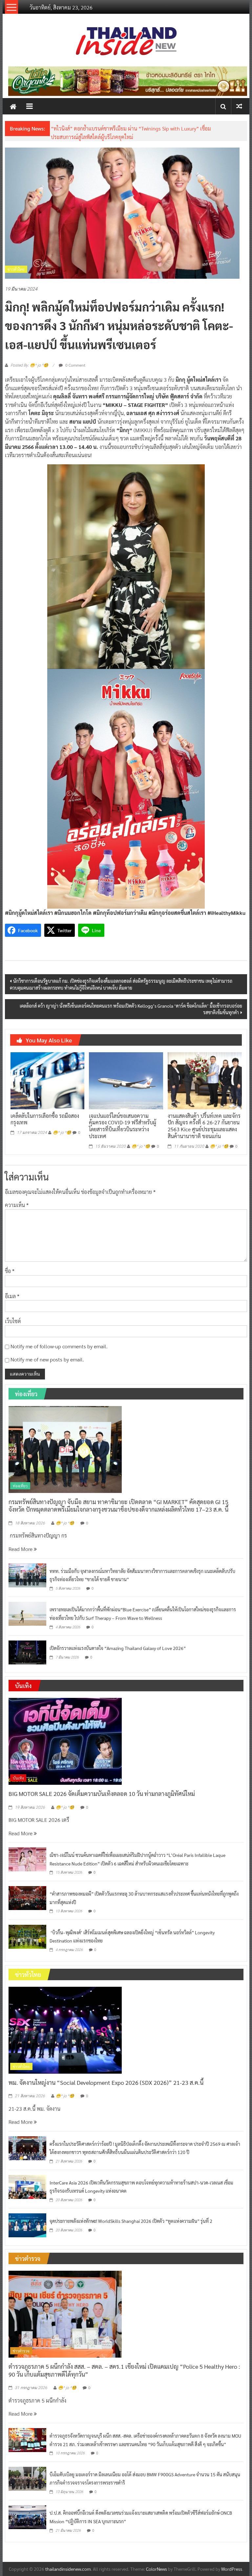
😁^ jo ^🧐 (62, 1133)
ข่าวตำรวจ (21, 2351)
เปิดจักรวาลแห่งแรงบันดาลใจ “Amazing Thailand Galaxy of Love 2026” (118, 1648)
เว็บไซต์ (13, 1321)
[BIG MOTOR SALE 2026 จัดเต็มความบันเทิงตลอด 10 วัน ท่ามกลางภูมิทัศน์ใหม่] (65, 1741)
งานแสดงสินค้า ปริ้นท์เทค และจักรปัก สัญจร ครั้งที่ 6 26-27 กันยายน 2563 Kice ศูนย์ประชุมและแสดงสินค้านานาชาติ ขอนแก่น (204, 1126)
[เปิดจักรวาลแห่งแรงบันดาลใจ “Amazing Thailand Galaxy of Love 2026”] (27, 1652)
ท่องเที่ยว (20, 1486)
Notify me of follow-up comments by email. (59, 1346)
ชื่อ (10, 1271)
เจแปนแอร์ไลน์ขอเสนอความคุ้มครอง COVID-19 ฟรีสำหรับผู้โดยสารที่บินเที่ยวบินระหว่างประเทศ (123, 1126)
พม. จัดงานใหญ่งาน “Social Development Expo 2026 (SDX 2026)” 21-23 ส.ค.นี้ (106, 2082)
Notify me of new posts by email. (47, 1359)
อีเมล (12, 1296)
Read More (21, 1549)
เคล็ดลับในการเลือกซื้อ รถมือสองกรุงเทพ (45, 1119)
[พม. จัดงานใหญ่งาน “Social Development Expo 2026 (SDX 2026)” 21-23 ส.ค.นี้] (65, 2029)
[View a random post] (239, 106)
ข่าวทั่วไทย (16, 269)
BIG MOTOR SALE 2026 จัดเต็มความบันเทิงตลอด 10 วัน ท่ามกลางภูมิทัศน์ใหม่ (102, 1793)
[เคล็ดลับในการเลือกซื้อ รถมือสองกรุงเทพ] (47, 1080)
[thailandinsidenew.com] (13, 106)
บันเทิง (18, 1778)
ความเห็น (17, 1205)
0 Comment (75, 365)
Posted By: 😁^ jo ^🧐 (29, 365)
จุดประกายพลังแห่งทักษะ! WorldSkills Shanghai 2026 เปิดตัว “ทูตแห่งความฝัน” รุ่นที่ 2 (131, 2221)
